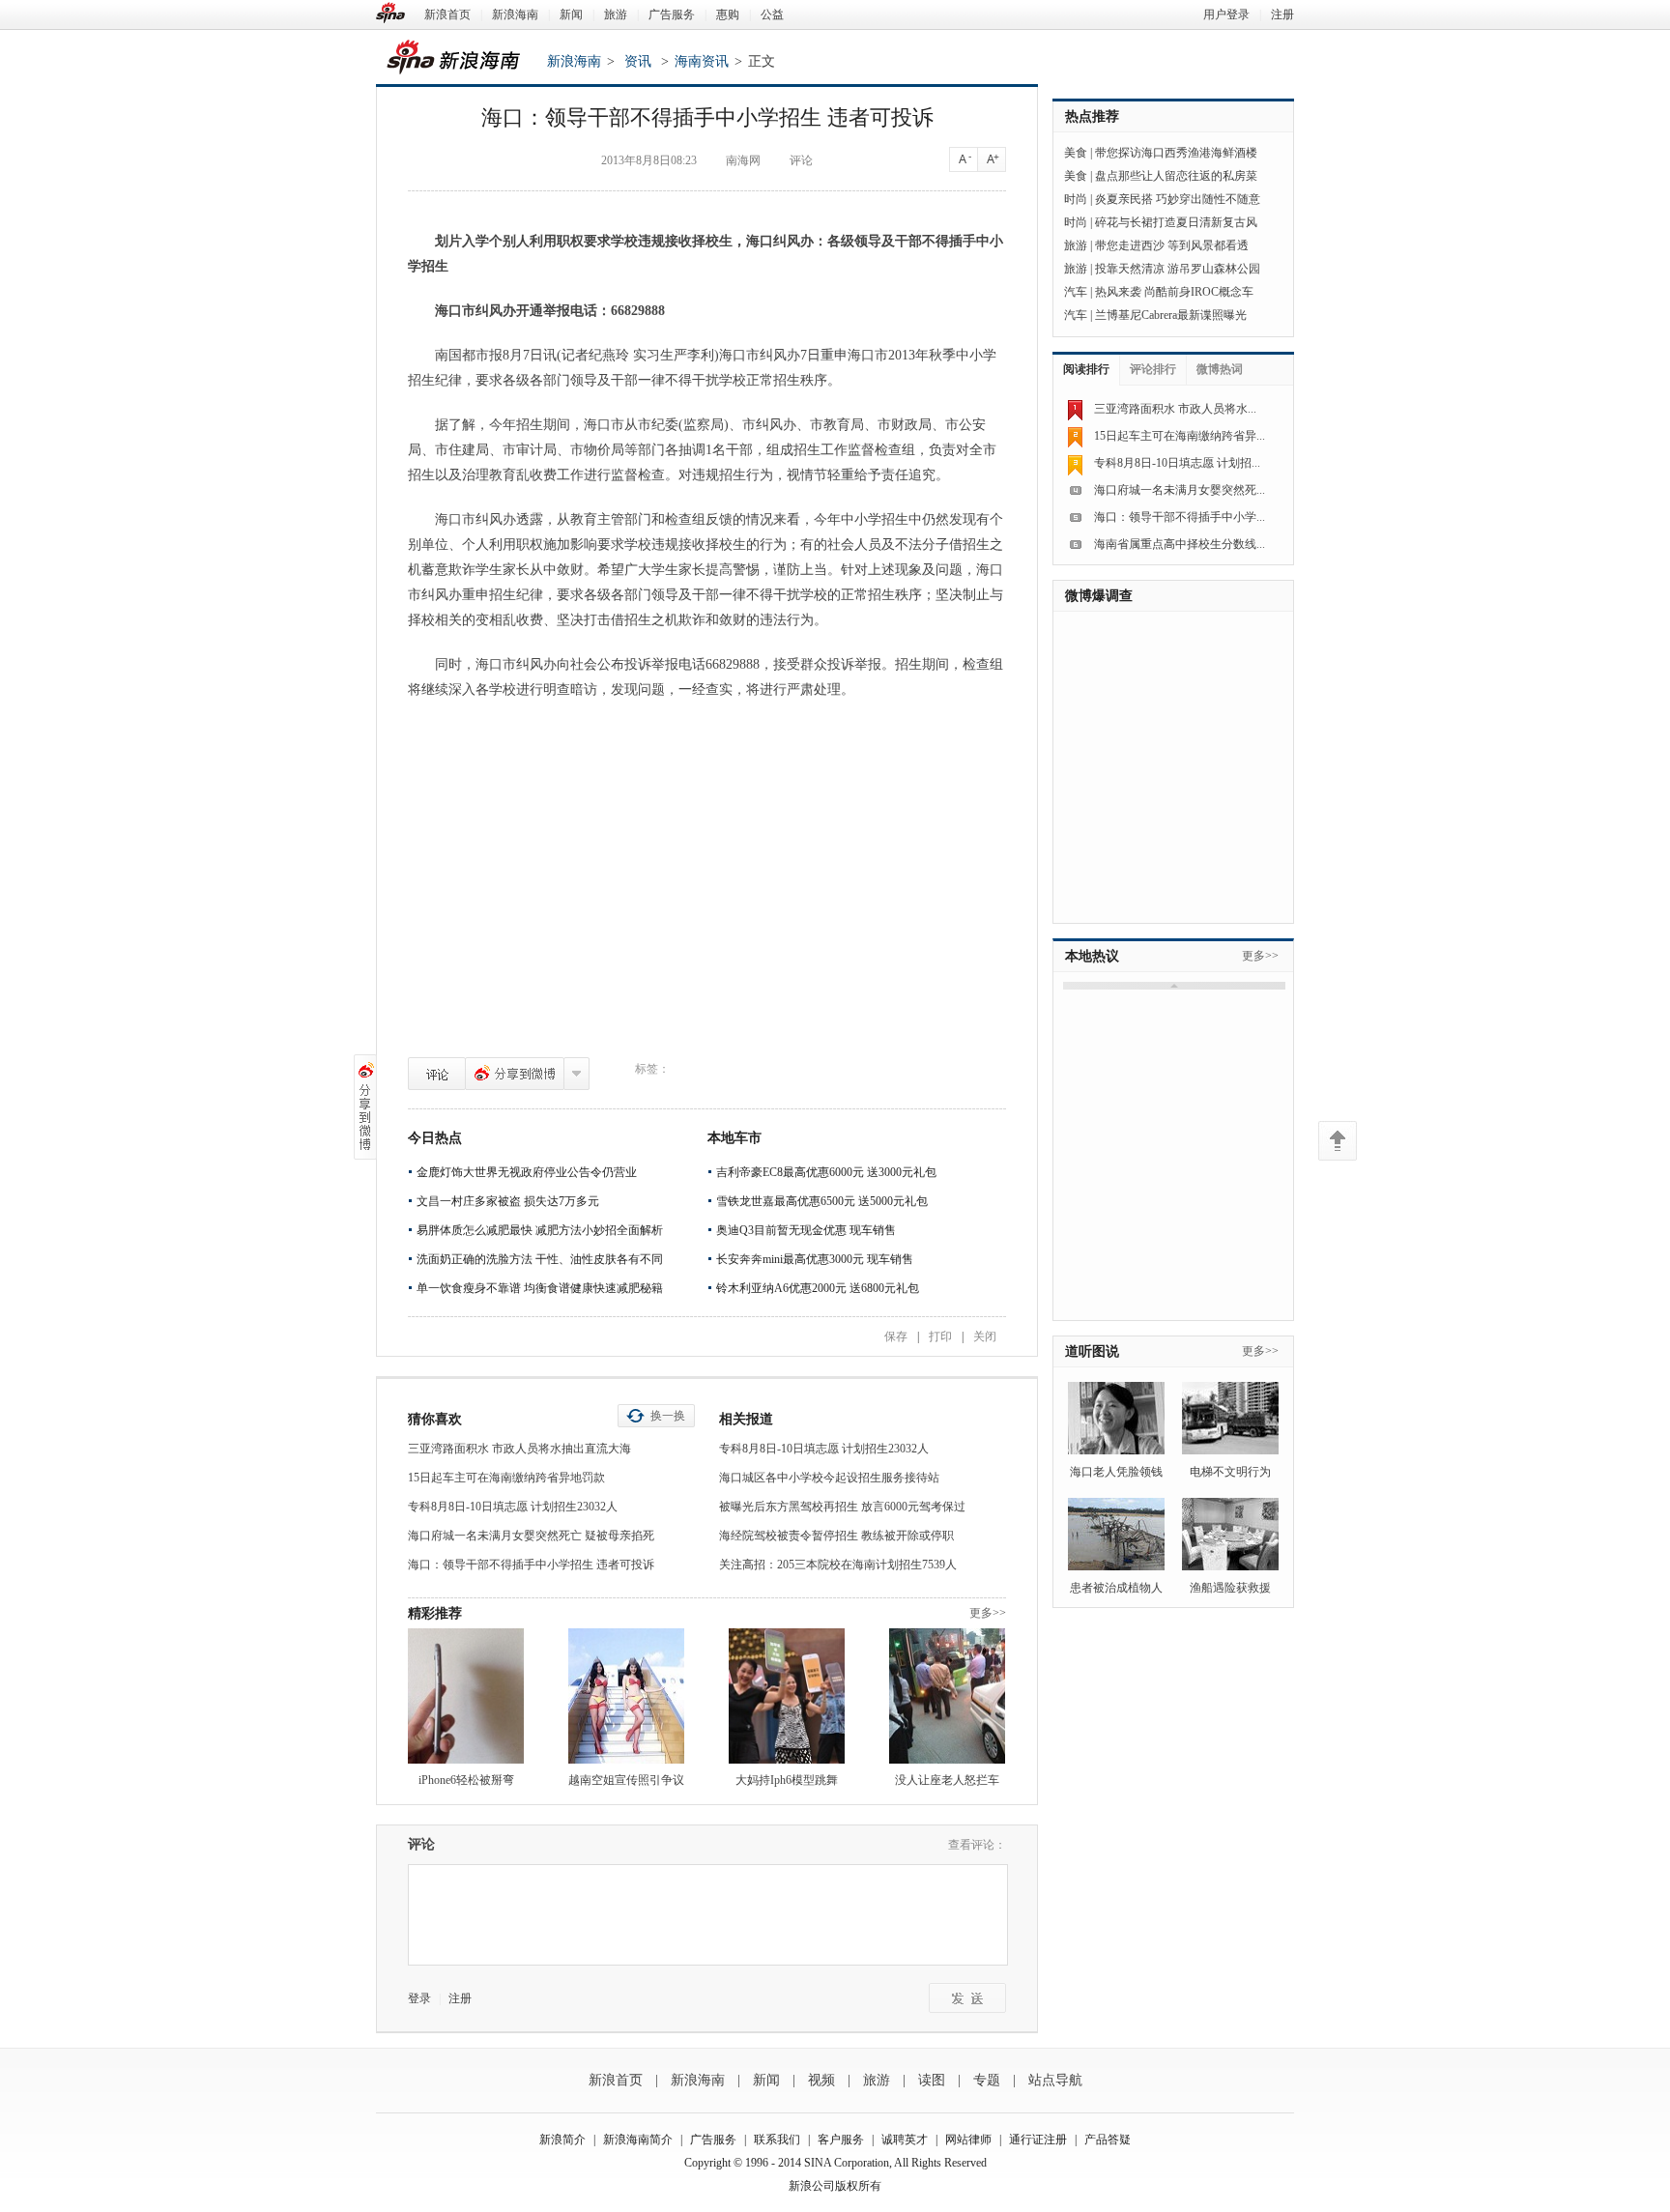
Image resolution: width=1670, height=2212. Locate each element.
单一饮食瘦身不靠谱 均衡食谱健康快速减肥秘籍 (540, 1288)
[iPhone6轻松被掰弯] (466, 1696)
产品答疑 (1108, 2140)
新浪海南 (515, 14)
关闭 (985, 1336)
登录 (419, 1998)
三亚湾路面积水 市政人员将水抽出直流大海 (519, 1449)
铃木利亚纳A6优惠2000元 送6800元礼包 (818, 1288)
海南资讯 (702, 61)
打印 (940, 1336)
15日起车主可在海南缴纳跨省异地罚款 (506, 1478)
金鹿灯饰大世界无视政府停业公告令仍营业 (527, 1172)
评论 (437, 1074)
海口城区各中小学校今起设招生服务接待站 (829, 1478)
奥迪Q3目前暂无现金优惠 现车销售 (806, 1230)
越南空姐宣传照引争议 (626, 1780)
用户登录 (1226, 14)
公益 (772, 14)
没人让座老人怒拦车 (947, 1780)
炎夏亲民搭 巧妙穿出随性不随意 (1178, 199)
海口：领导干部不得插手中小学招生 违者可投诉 (531, 1565)
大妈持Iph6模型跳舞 (787, 1780)
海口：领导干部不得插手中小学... (1180, 517)
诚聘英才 (905, 2140)
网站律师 (968, 2140)
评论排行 (1153, 369)
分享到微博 (515, 1074)
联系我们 (777, 2140)
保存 (896, 1336)
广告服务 (672, 14)
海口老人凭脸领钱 (1116, 1472)
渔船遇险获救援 (1230, 1588)
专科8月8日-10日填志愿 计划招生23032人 (513, 1507)
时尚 (1076, 199)
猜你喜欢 (435, 1419)
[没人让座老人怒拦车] (947, 1696)
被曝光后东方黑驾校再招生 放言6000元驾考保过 (842, 1507)
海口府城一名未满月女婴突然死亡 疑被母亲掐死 (531, 1536)
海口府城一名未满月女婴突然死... (1180, 490)
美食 (1076, 153)
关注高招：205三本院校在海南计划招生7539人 (838, 1565)
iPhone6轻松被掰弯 (466, 1780)
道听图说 (1092, 1351)
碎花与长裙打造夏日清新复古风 (1176, 222)
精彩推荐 (435, 1613)
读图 (932, 2080)
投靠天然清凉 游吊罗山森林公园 (1178, 269)
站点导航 (1055, 2080)
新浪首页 (447, 14)
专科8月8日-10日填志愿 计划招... (1177, 463)
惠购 (728, 14)
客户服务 (841, 2140)
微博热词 (1220, 369)
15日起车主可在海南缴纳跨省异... (1180, 436)
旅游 (616, 14)
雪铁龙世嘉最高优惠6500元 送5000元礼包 (822, 1201)
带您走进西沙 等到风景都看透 (1172, 245)
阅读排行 (1086, 369)
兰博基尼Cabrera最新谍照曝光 (1171, 315)
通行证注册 (1038, 2140)
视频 (821, 2080)
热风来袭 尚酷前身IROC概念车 (1174, 292)
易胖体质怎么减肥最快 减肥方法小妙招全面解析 (540, 1230)
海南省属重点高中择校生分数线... (1180, 544)
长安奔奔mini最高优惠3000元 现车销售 (815, 1259)
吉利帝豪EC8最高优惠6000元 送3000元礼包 (826, 1172)
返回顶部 (1338, 1141)
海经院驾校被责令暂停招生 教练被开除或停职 (836, 1536)
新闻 (571, 14)
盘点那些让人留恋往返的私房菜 (1176, 176)
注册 (1282, 14)
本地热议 (1092, 956)
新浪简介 (562, 2140)
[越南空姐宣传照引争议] (626, 1696)
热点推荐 (1092, 116)
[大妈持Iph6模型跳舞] (787, 1696)
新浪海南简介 (638, 2140)
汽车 (1076, 292)
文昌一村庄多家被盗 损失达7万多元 (508, 1201)
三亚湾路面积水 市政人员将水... (1175, 409)
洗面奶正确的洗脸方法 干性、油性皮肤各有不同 (540, 1259)
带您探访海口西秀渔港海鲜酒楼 (1176, 153)
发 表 (967, 1998)
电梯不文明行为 (1230, 1472)
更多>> (988, 1613)
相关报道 (746, 1419)
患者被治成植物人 (1116, 1588)
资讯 (638, 61)
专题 (987, 2080)
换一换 (668, 1416)
